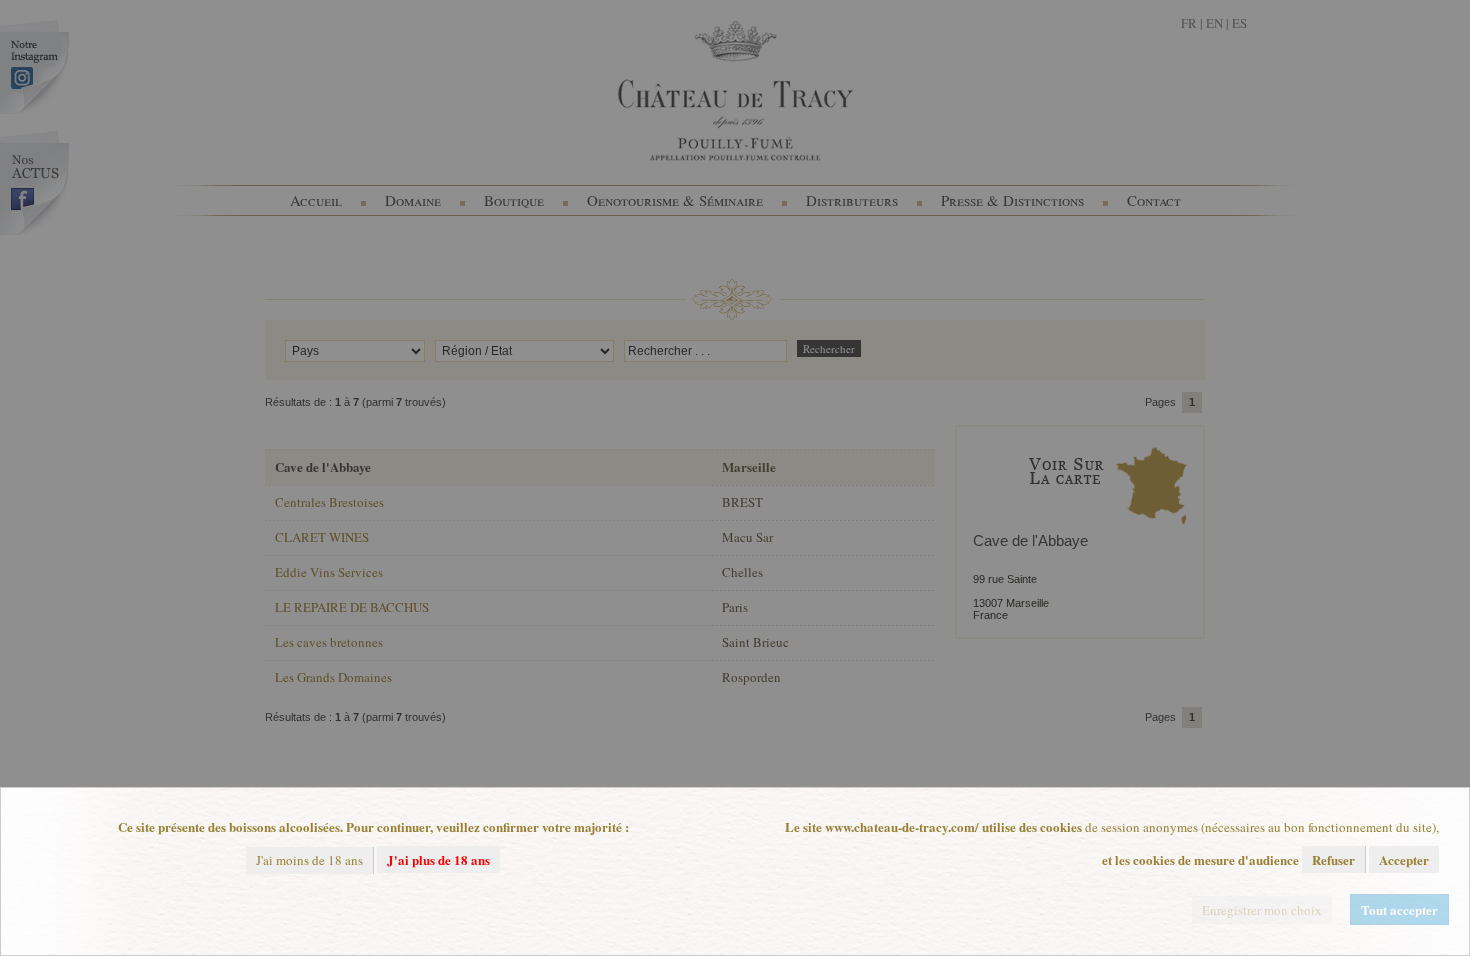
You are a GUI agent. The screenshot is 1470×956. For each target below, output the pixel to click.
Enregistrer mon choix (1262, 910)
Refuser (1333, 859)
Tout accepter (1399, 909)
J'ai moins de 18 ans (309, 860)
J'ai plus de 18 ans (438, 859)
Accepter (1404, 859)
